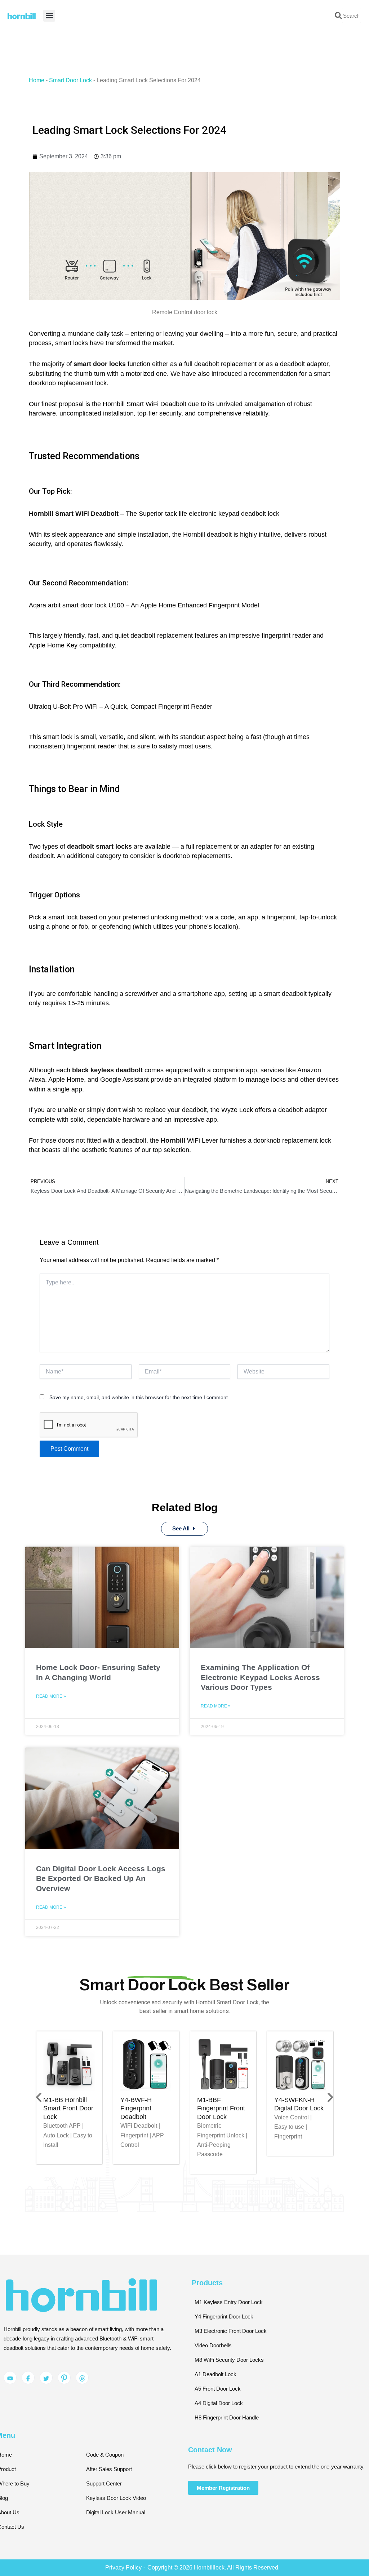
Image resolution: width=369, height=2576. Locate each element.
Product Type (206, 1288)
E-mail (198, 1265)
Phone (123, 1288)
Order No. (126, 1265)
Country (200, 1312)
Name (122, 1312)
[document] (184, 1288)
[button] (265, 1202)
